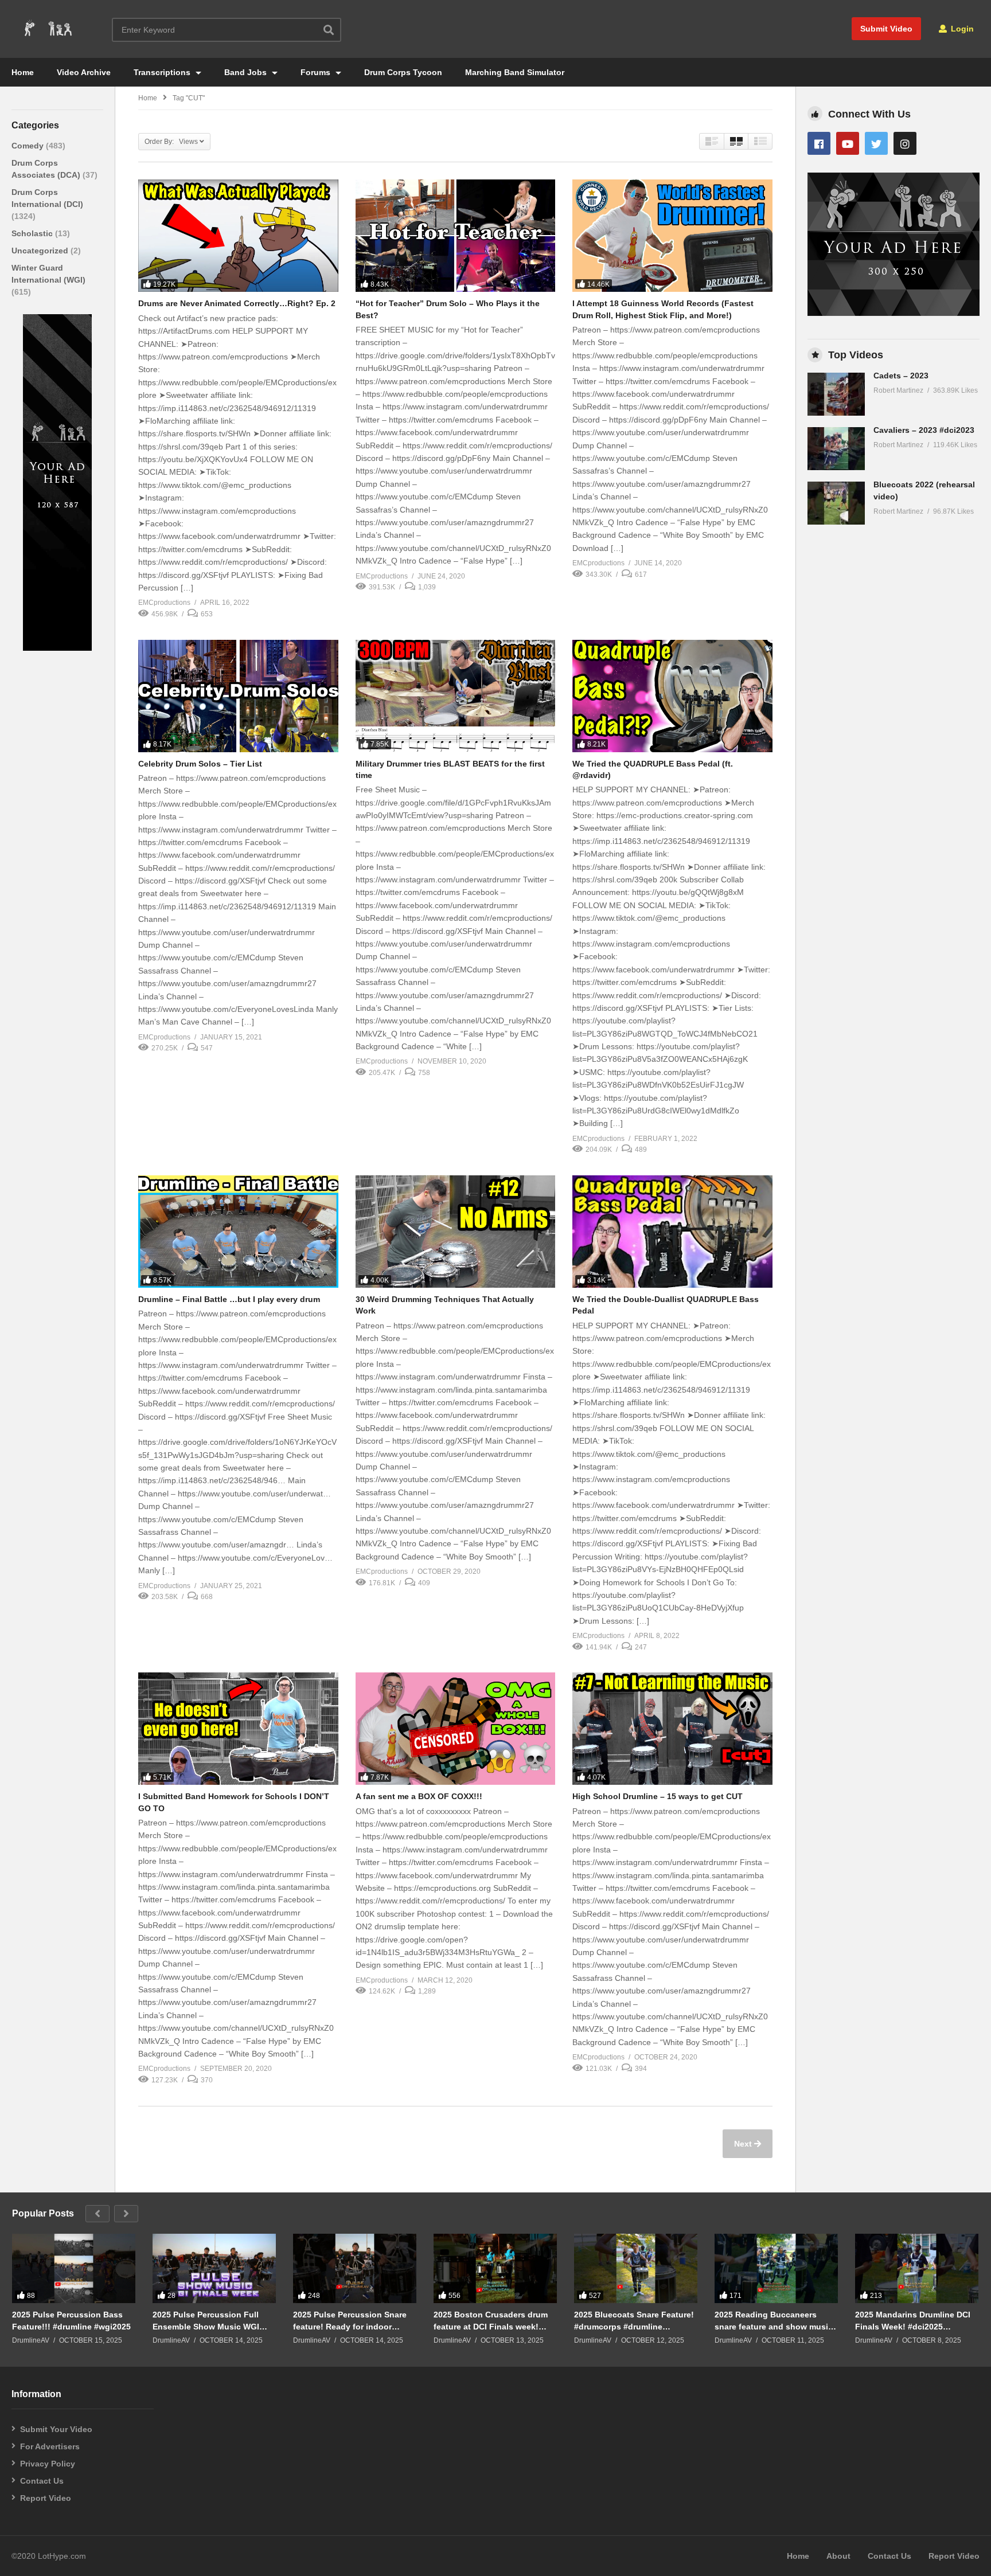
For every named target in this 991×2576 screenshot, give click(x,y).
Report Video (46, 2498)
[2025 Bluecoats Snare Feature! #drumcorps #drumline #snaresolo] (636, 2268)
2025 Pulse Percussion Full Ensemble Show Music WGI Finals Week (206, 2321)
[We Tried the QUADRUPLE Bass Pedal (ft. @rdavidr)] (672, 696)
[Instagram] (905, 143)
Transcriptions (163, 72)
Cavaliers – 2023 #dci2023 (924, 430)
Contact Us (42, 2481)
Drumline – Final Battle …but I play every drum (229, 1299)
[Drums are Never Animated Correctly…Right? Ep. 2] (238, 236)
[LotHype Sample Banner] (57, 648)
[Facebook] (819, 143)
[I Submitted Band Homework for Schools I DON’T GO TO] (238, 1729)
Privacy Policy (48, 2464)
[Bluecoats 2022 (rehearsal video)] (836, 503)
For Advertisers (50, 2446)
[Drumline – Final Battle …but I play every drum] (238, 1232)
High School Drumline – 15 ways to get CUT (658, 1796)
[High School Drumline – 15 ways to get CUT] (672, 1729)
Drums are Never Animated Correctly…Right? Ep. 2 (237, 303)
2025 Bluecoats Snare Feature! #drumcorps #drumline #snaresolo (634, 2321)
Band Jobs (247, 72)
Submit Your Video (56, 2429)
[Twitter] (876, 143)
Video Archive (84, 72)
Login (961, 29)
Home (23, 72)
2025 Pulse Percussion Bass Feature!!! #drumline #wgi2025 (71, 2320)
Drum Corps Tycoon (403, 72)
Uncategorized (41, 251)
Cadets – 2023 (901, 376)
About (838, 2556)
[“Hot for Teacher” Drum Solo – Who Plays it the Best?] (456, 236)
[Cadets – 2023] (836, 394)
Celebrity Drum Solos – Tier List (200, 764)
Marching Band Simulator (515, 72)
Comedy (29, 146)
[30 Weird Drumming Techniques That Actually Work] (456, 1232)
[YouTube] (848, 143)
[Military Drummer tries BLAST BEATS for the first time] (456, 696)
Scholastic (33, 233)
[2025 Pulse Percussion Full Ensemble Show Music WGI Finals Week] (214, 2268)
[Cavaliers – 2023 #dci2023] (836, 449)
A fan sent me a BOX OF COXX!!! (419, 1796)
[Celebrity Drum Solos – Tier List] (238, 696)
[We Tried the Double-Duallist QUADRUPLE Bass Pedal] (672, 1232)
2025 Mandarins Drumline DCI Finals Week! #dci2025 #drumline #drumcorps (913, 2321)
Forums (317, 72)
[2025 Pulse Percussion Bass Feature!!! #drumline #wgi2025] (74, 2268)
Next (744, 2144)
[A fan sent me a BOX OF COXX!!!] (456, 1729)
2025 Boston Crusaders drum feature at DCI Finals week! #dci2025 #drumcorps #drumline (491, 2321)
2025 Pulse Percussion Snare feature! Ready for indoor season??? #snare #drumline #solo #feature (350, 2321)
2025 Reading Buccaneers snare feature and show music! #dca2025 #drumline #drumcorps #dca (775, 2321)
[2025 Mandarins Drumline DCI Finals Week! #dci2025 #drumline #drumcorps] (917, 2268)
